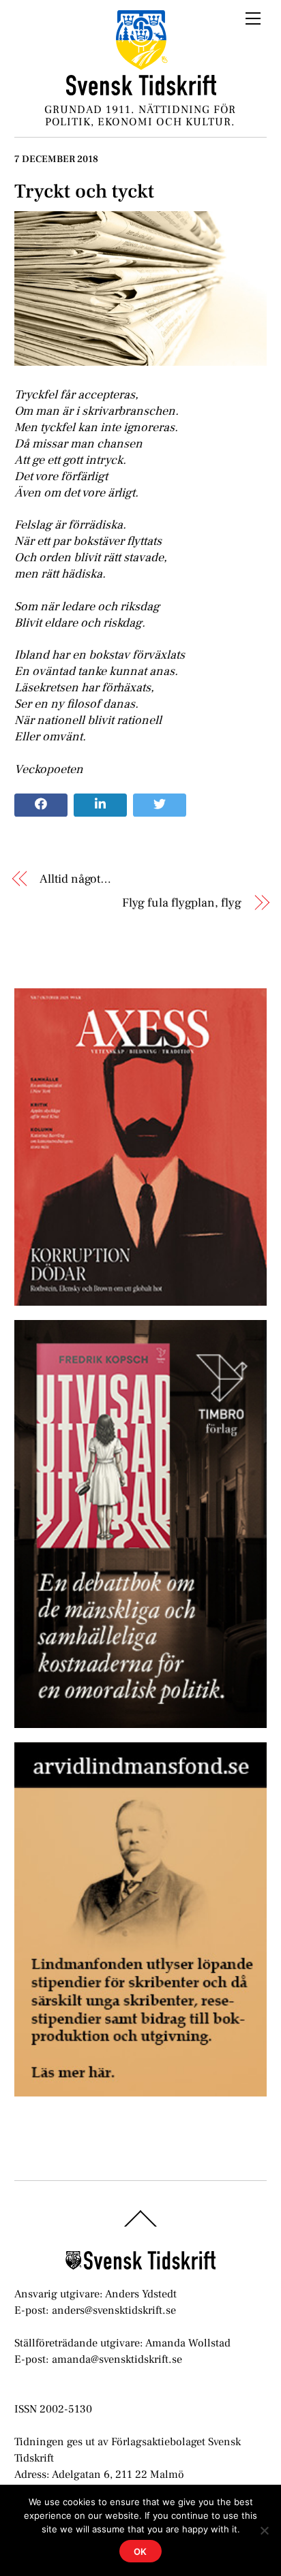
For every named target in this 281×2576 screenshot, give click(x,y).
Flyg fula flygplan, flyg (182, 903)
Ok (141, 2551)
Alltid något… (75, 879)
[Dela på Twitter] (160, 805)
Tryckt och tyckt (84, 191)
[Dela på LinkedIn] (100, 805)
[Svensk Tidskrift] (141, 90)
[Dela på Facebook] (41, 805)
